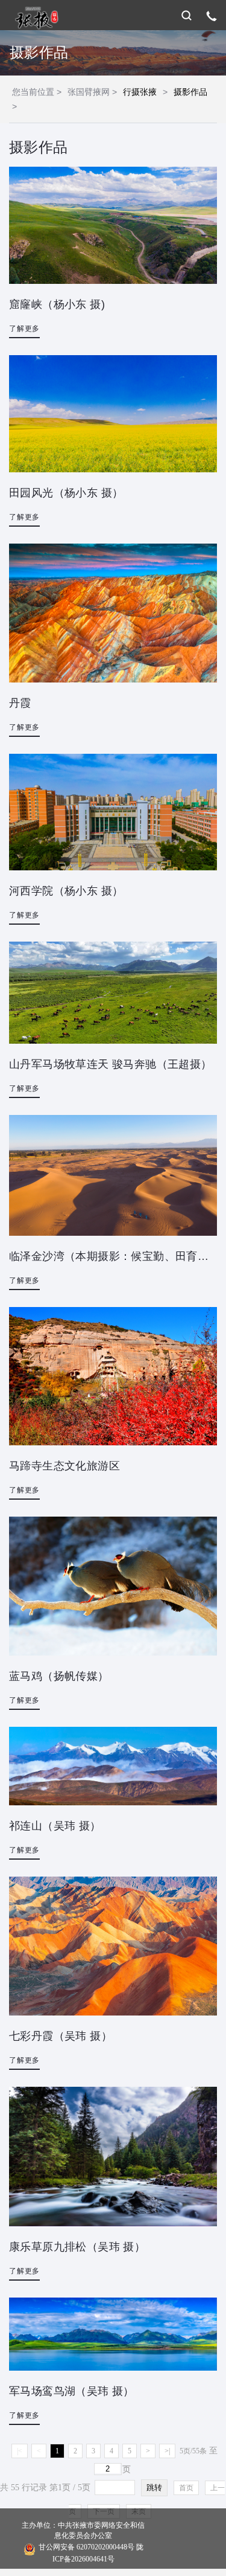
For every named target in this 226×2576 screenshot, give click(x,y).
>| (167, 2451)
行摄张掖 (140, 92)
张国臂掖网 (89, 92)
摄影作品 (190, 92)
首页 (186, 2488)
